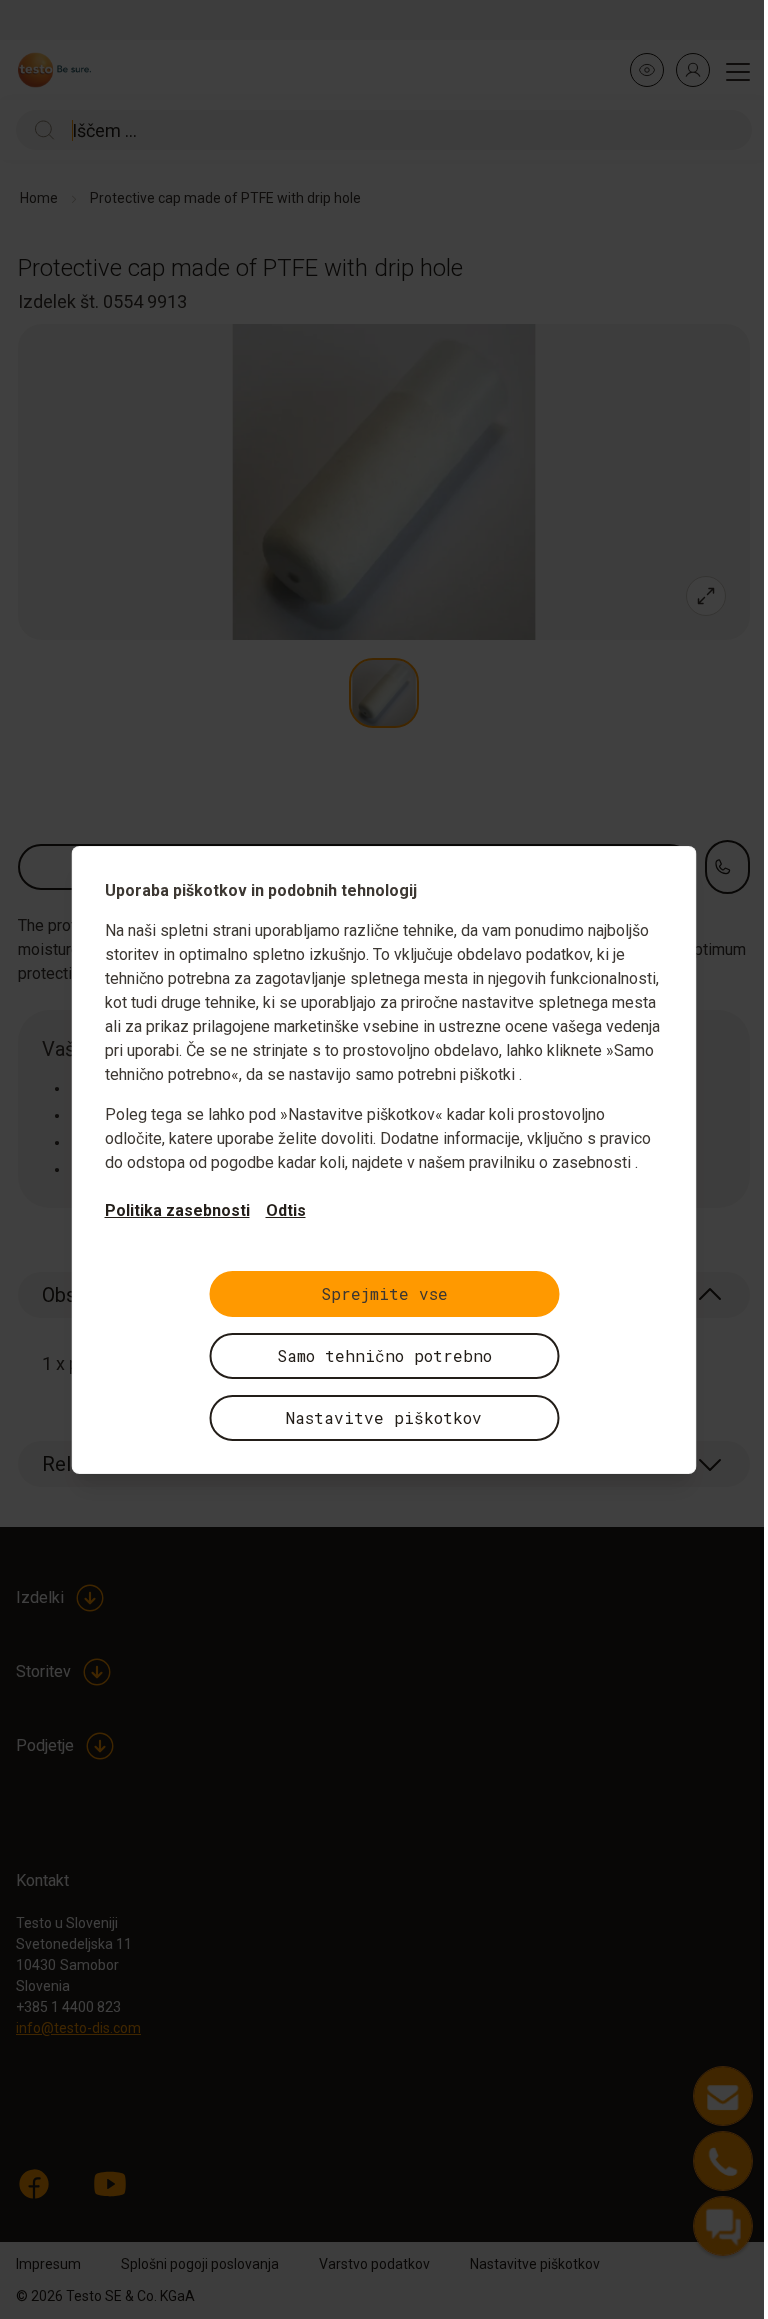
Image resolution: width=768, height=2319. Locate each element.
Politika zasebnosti (177, 1210)
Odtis (286, 1210)
